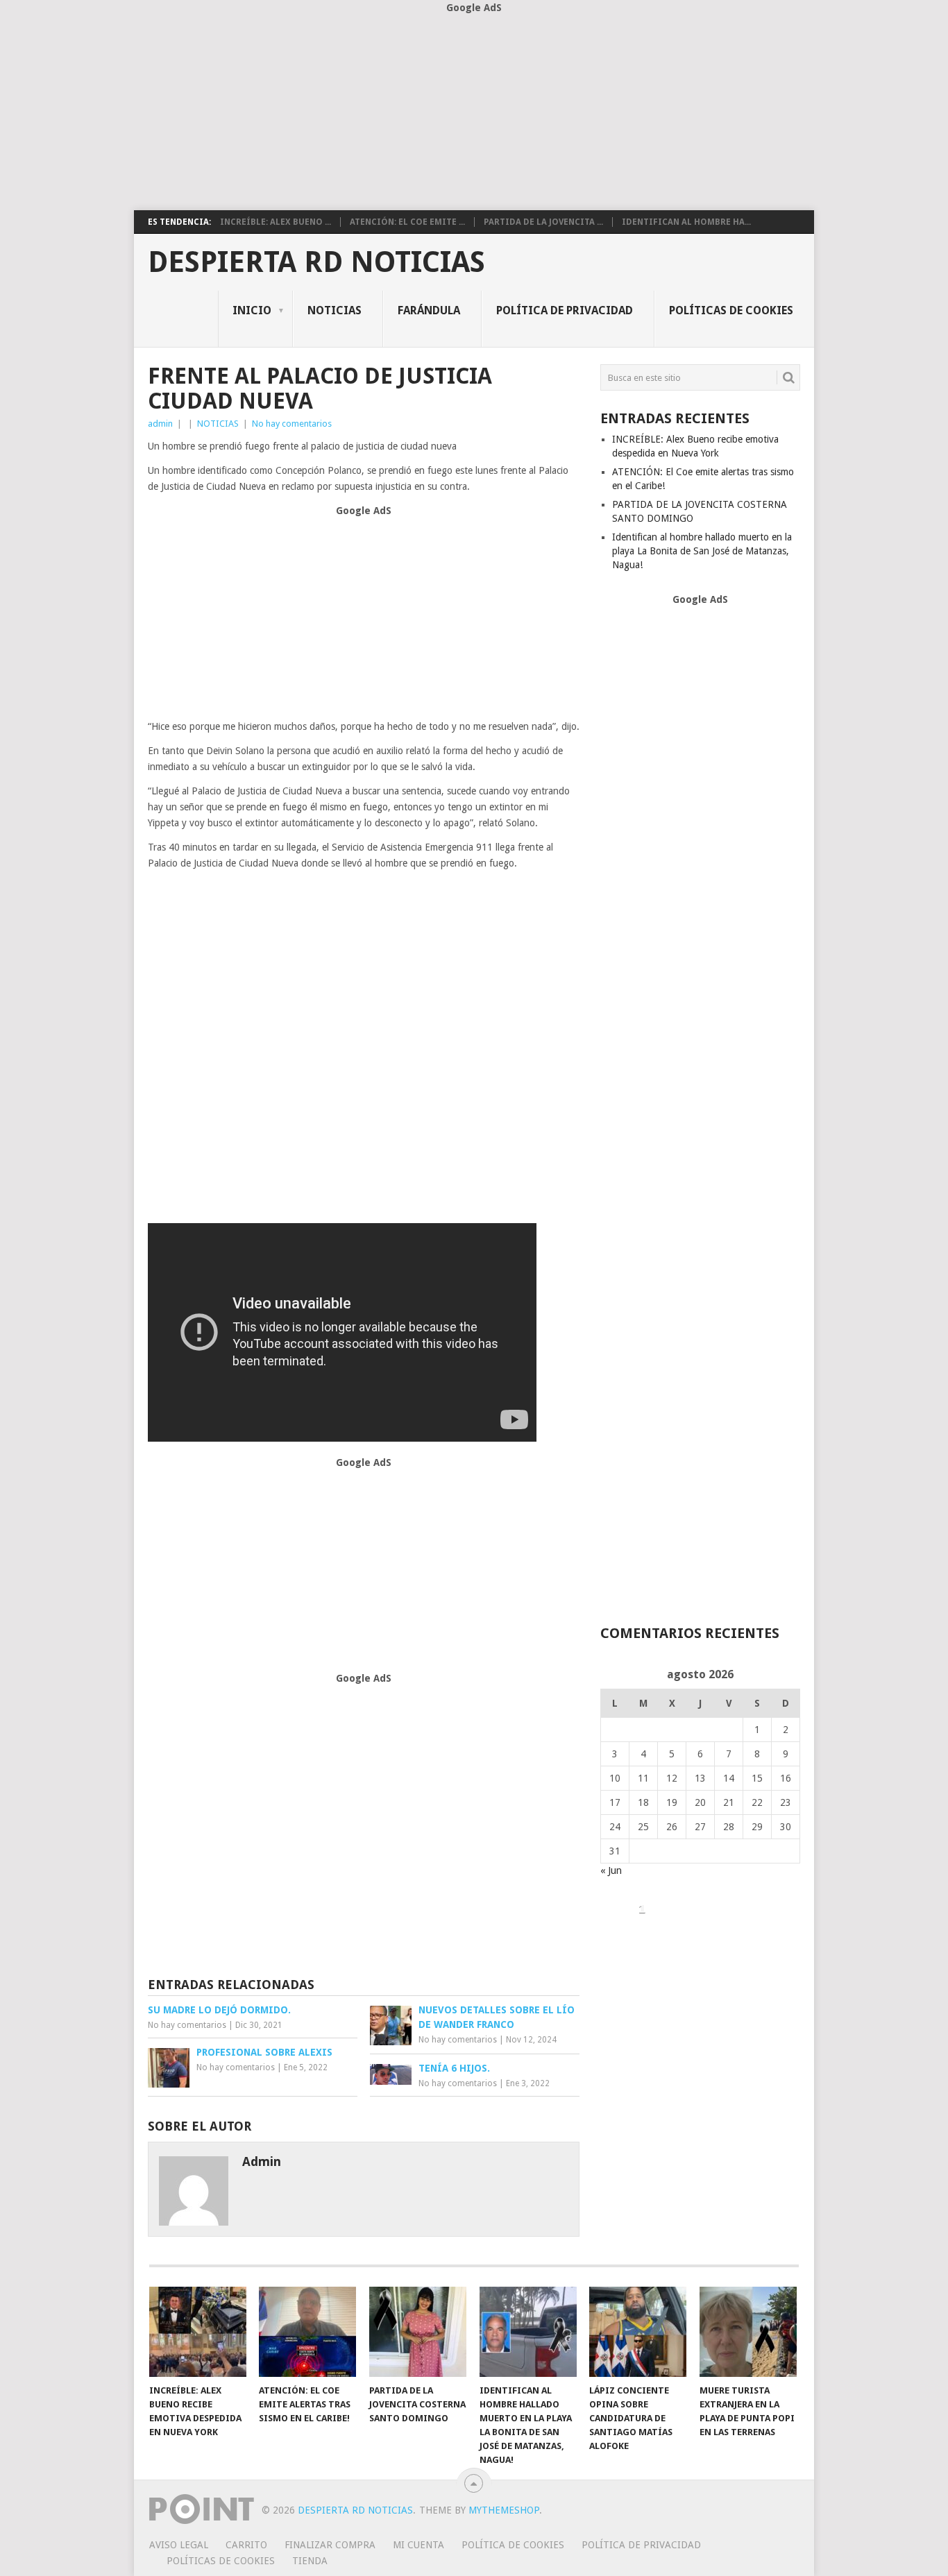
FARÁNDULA (429, 310)
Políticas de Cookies (731, 310)
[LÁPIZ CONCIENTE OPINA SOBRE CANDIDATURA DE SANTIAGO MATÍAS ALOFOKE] (638, 2332)
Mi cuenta (418, 2545)
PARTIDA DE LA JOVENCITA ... (543, 222)
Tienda (310, 2561)
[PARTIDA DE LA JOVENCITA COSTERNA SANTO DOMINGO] (418, 2332)
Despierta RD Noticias (316, 262)
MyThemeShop (504, 2510)
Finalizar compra (330, 2545)
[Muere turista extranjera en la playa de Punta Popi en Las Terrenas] (748, 2332)
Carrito (246, 2545)
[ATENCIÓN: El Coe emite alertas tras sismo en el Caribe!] (307, 2332)
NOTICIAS (335, 310)
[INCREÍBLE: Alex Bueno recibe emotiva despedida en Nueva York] (198, 2332)
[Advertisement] (474, 113)
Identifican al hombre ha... (686, 222)
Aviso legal (179, 2545)
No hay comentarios (292, 424)
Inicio (252, 310)
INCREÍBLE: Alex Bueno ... (276, 222)
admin (160, 424)
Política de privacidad (565, 310)
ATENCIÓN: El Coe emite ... (407, 222)
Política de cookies (513, 2545)
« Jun (611, 1870)
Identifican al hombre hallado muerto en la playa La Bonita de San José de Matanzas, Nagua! (702, 551)
